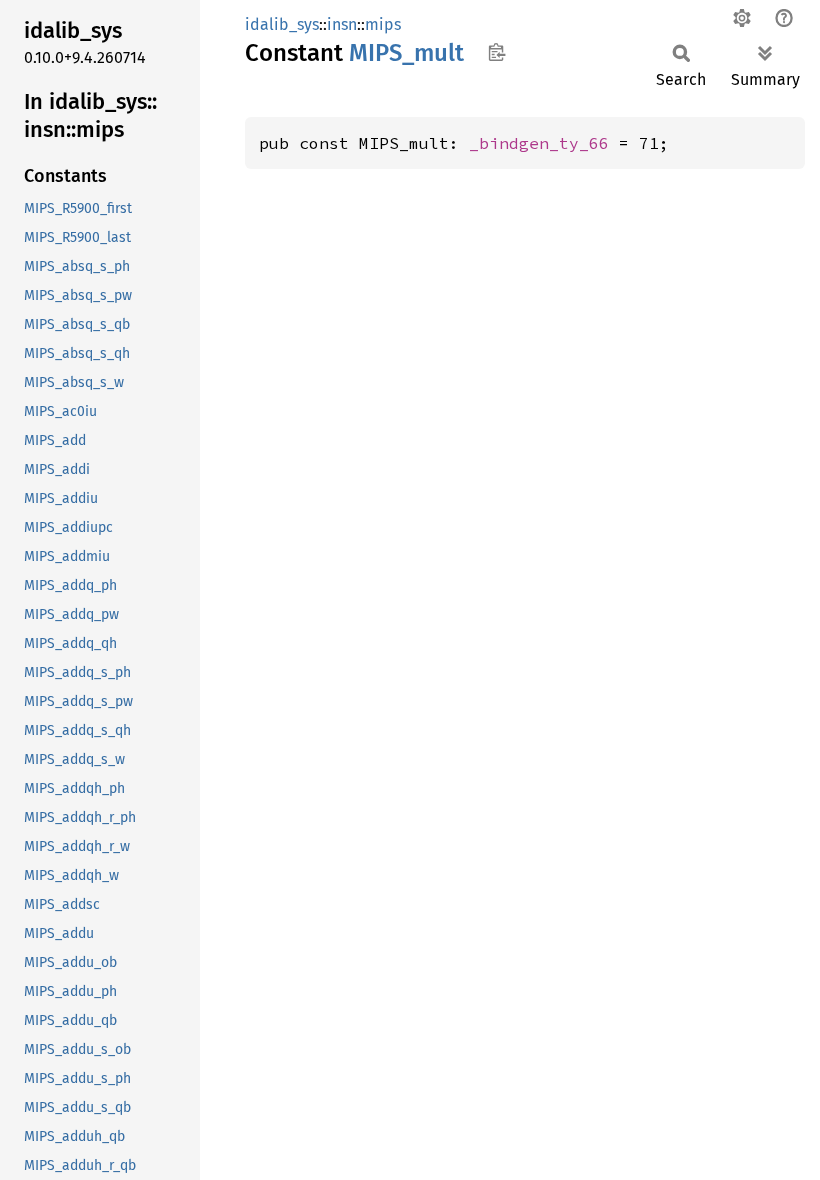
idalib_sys (282, 24)
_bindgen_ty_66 (539, 143)
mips (383, 24)
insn (342, 24)
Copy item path (496, 52)
